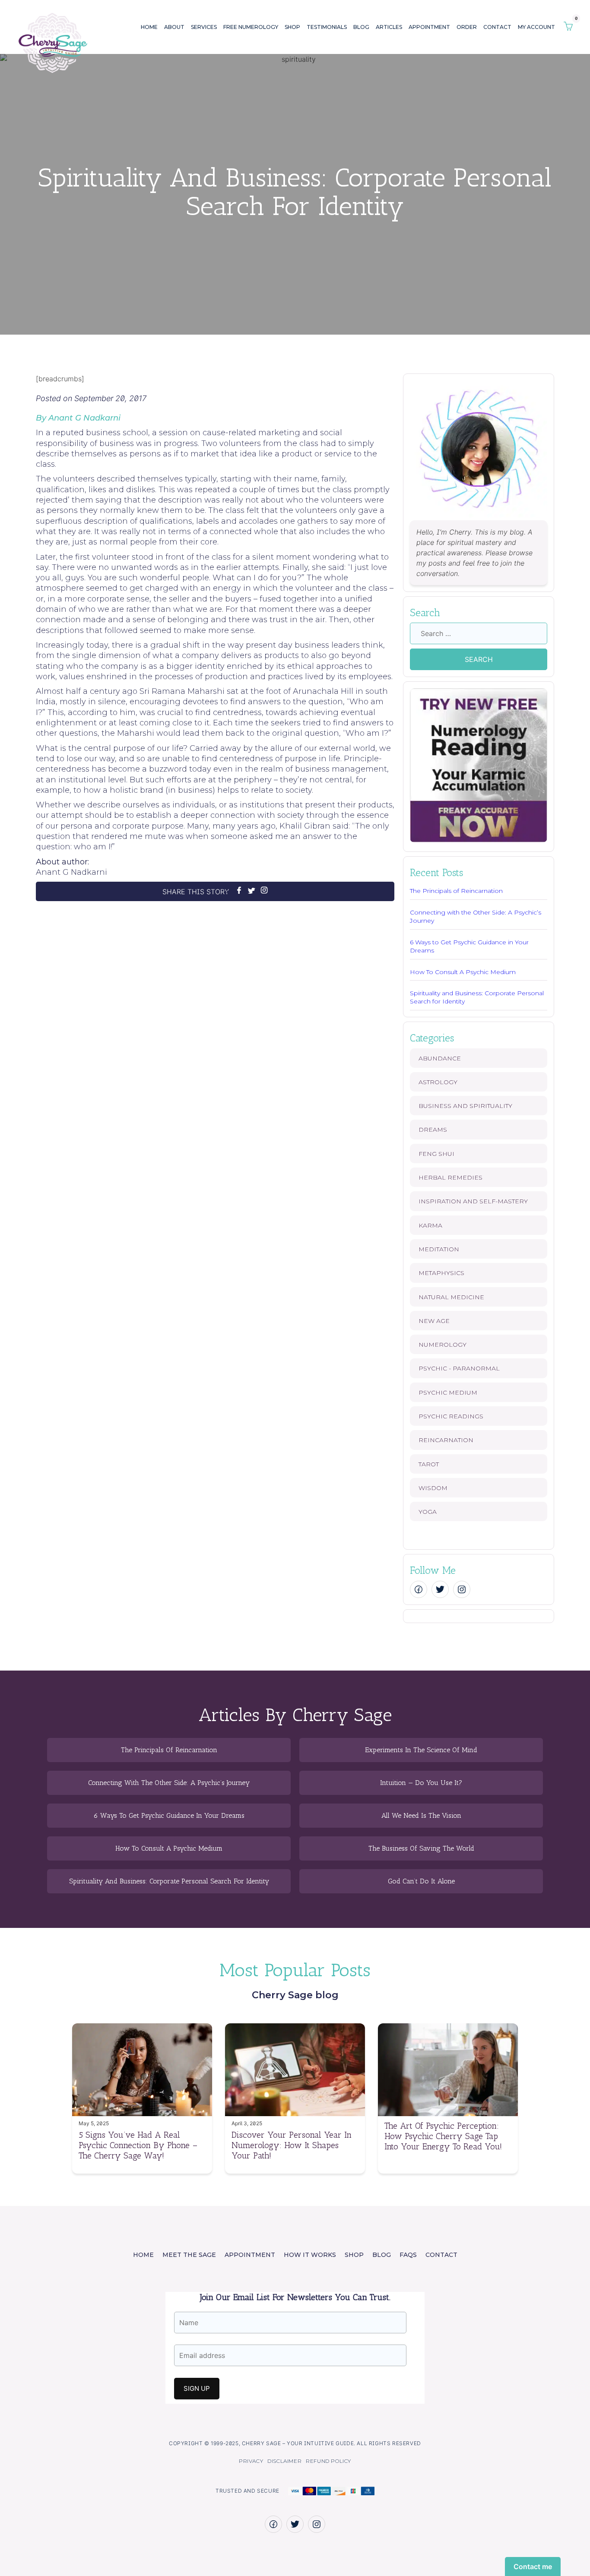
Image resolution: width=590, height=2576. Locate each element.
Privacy (251, 2461)
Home (149, 27)
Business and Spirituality (465, 1106)
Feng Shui (436, 1154)
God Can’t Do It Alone (421, 1881)
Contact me (533, 2567)
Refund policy (328, 2461)
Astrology (438, 1082)
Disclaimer (284, 2461)
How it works (310, 2255)
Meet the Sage (189, 2255)
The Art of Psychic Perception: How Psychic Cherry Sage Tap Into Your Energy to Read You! (443, 2136)
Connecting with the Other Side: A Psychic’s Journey (169, 1783)
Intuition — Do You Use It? (421, 1783)
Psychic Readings (451, 1416)
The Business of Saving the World (421, 1848)
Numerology (442, 1345)
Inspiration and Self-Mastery (473, 1201)
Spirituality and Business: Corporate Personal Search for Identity (169, 1881)
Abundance (440, 1058)
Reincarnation (446, 1440)
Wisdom (433, 1488)
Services (204, 27)
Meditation (439, 1249)
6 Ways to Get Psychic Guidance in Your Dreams (169, 1816)
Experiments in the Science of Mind (421, 1750)
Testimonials (327, 27)
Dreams (433, 1130)
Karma (430, 1225)
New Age (434, 1321)
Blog (361, 27)
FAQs (408, 2255)
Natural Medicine (451, 1297)
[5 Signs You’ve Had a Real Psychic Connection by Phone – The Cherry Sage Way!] (142, 2114)
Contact (497, 27)
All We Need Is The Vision (421, 1816)
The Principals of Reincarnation (456, 891)
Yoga (428, 1512)
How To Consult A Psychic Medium (463, 972)
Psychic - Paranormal (459, 1368)
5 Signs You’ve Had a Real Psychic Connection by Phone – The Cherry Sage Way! (138, 2145)
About (174, 27)
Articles (389, 27)
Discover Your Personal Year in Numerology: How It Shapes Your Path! (292, 2145)
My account (536, 27)
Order (467, 27)
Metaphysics (441, 1273)
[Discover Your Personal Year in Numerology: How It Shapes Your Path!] (295, 2114)
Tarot (429, 1464)
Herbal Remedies (450, 1177)
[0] (568, 27)
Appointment (429, 27)
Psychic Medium (448, 1392)
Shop (292, 27)
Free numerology (251, 27)
